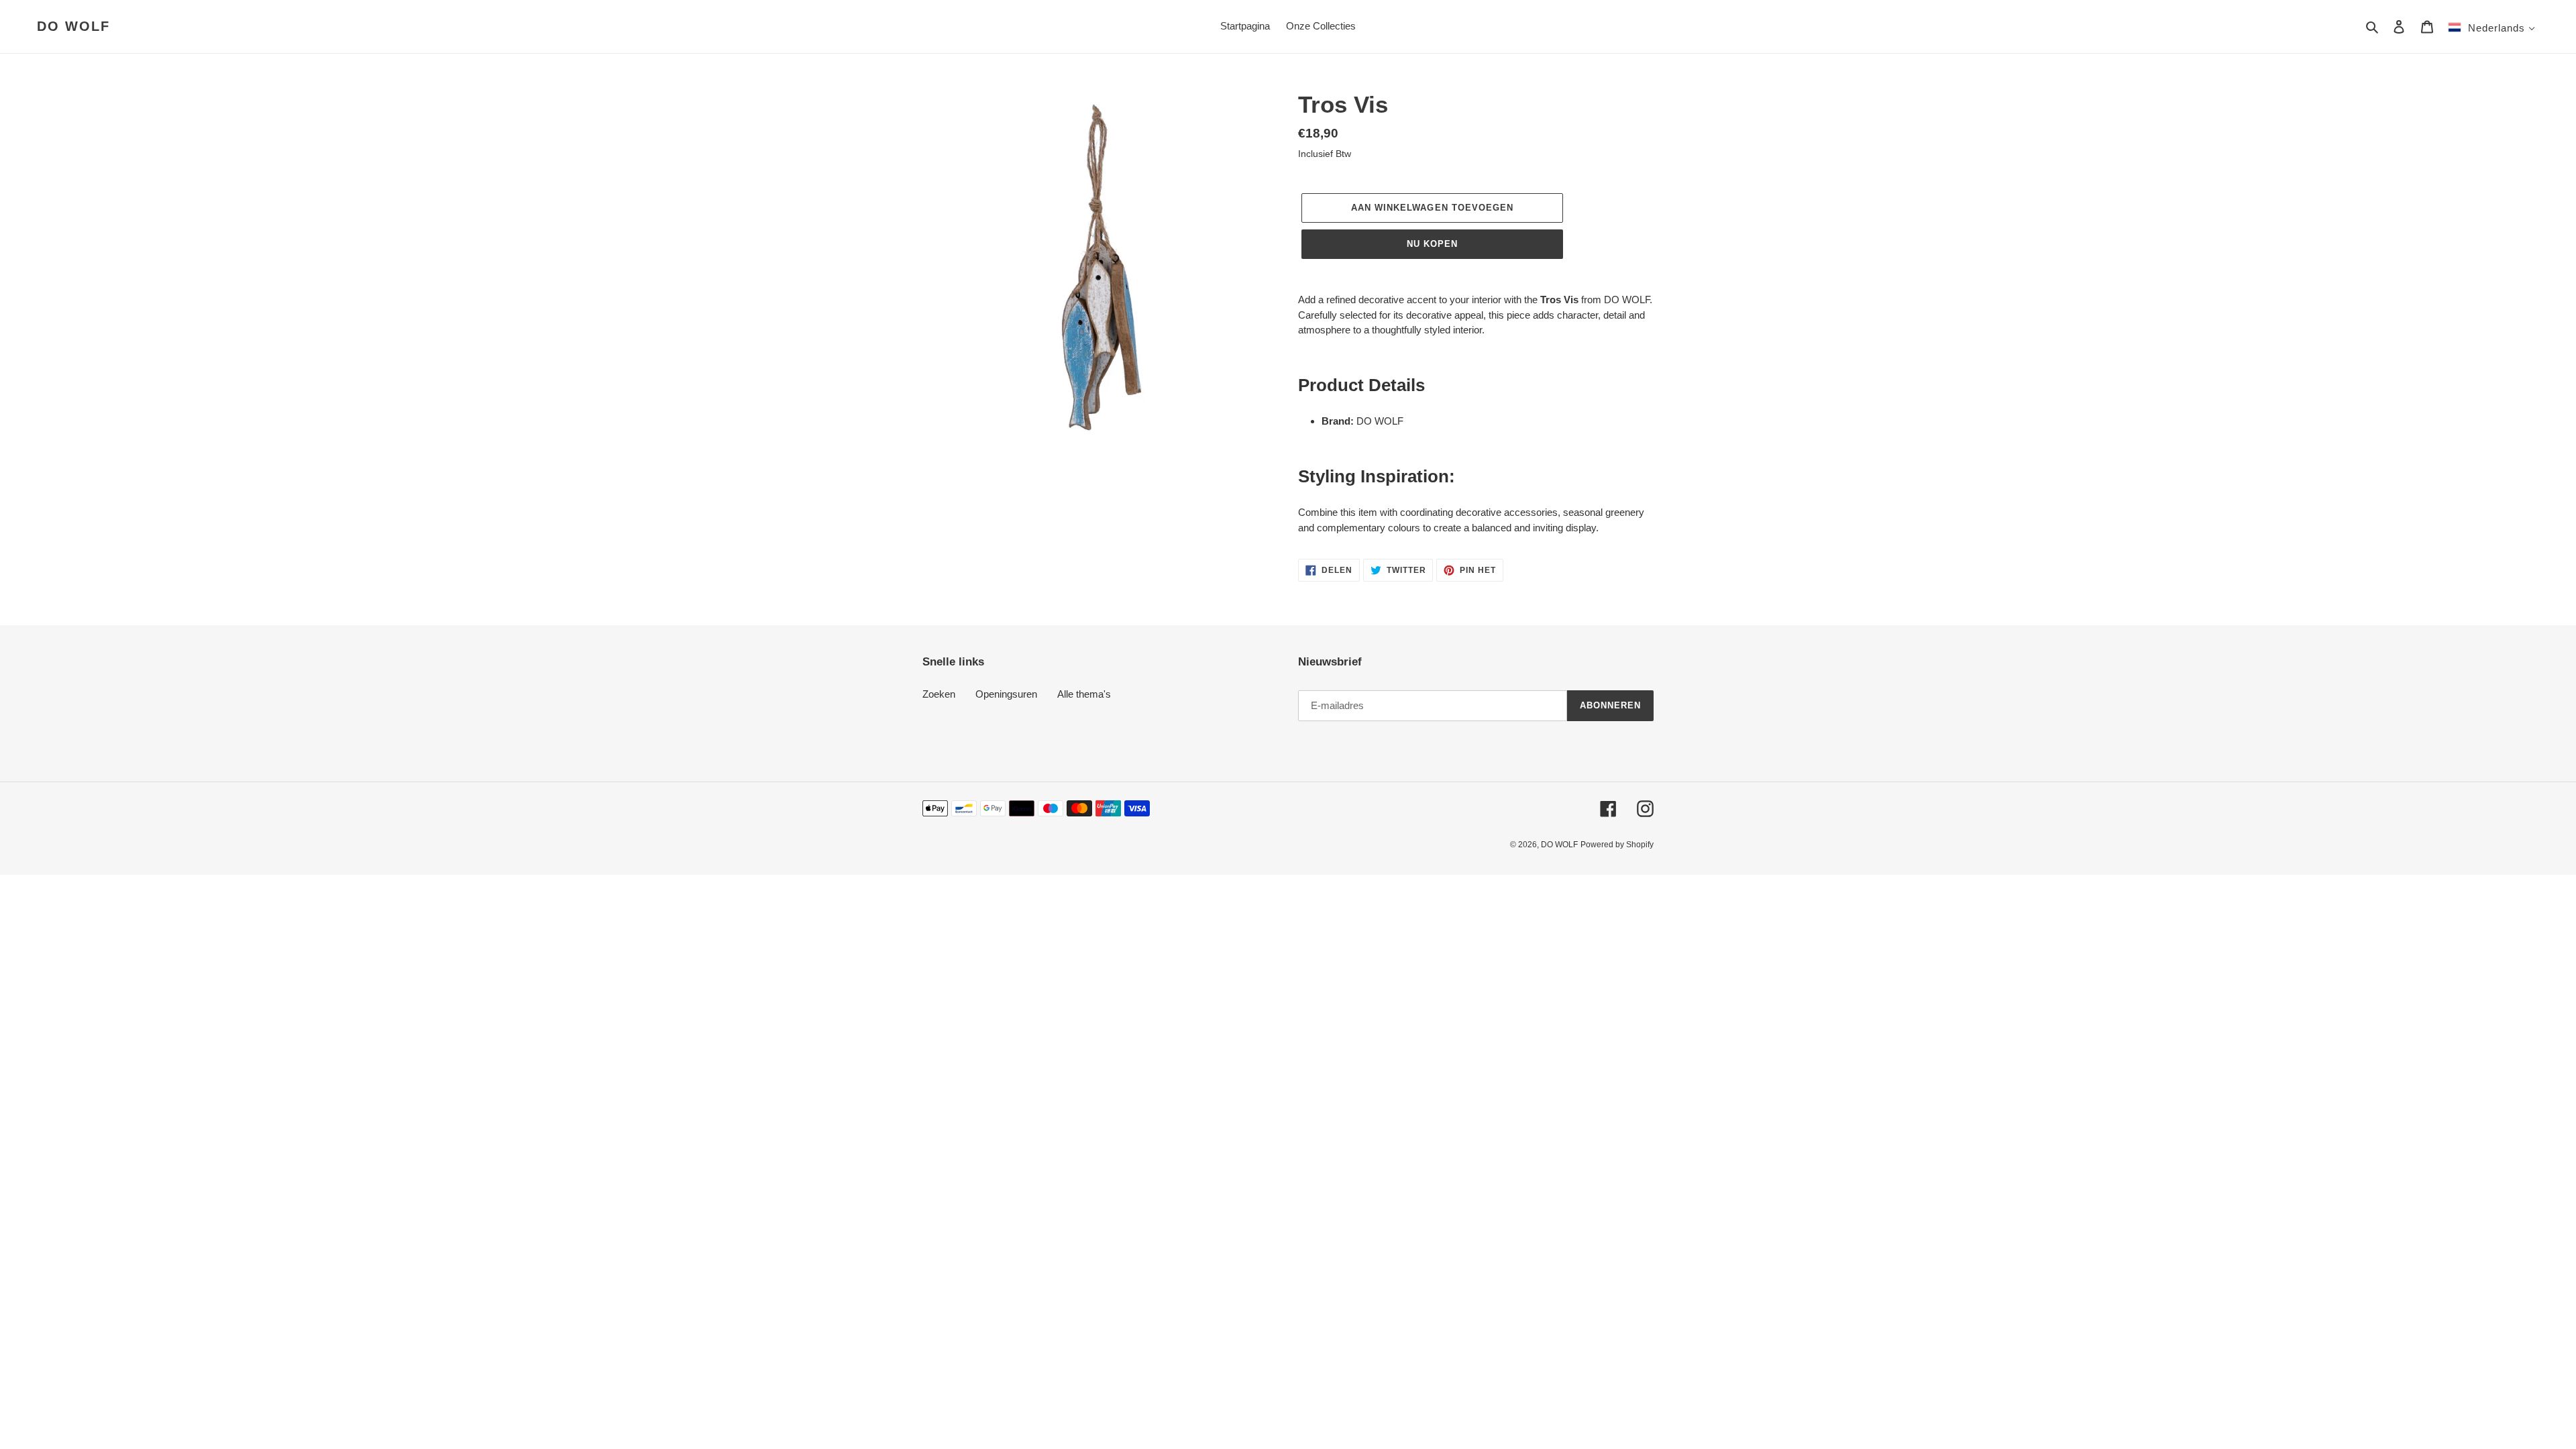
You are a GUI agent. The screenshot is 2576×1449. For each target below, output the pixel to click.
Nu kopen (1432, 244)
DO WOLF (73, 26)
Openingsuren (1006, 694)
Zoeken (939, 694)
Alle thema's (1084, 694)
